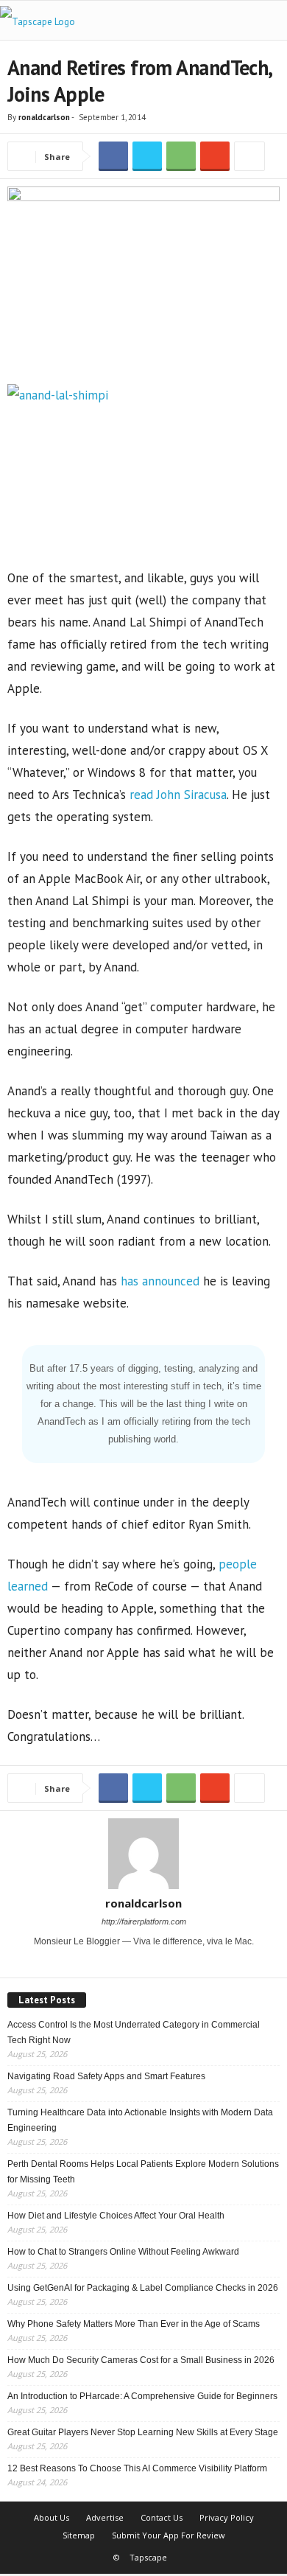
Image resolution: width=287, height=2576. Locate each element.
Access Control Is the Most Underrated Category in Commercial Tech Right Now (134, 2032)
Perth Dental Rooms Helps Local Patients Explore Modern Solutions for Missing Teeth (143, 2172)
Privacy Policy (227, 2517)
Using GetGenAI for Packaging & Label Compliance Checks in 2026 (143, 2288)
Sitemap (79, 2535)
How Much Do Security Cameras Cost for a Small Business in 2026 (141, 2360)
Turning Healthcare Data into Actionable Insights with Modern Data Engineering (140, 2120)
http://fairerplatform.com (144, 1921)
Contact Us (162, 2517)
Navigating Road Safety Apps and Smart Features (106, 2076)
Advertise (105, 2517)
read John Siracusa (178, 795)
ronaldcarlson (44, 117)
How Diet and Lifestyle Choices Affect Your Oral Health (116, 2216)
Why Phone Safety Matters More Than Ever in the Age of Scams (134, 2324)
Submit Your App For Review (169, 2535)
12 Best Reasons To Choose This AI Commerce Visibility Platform (137, 2468)
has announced (160, 1281)
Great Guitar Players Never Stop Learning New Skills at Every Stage (143, 2432)
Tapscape (148, 2557)
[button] (264, 21)
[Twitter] (154, 1962)
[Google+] (135, 1962)
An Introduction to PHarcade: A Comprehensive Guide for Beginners (142, 2396)
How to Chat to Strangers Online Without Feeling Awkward (123, 2252)
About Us (52, 2517)
